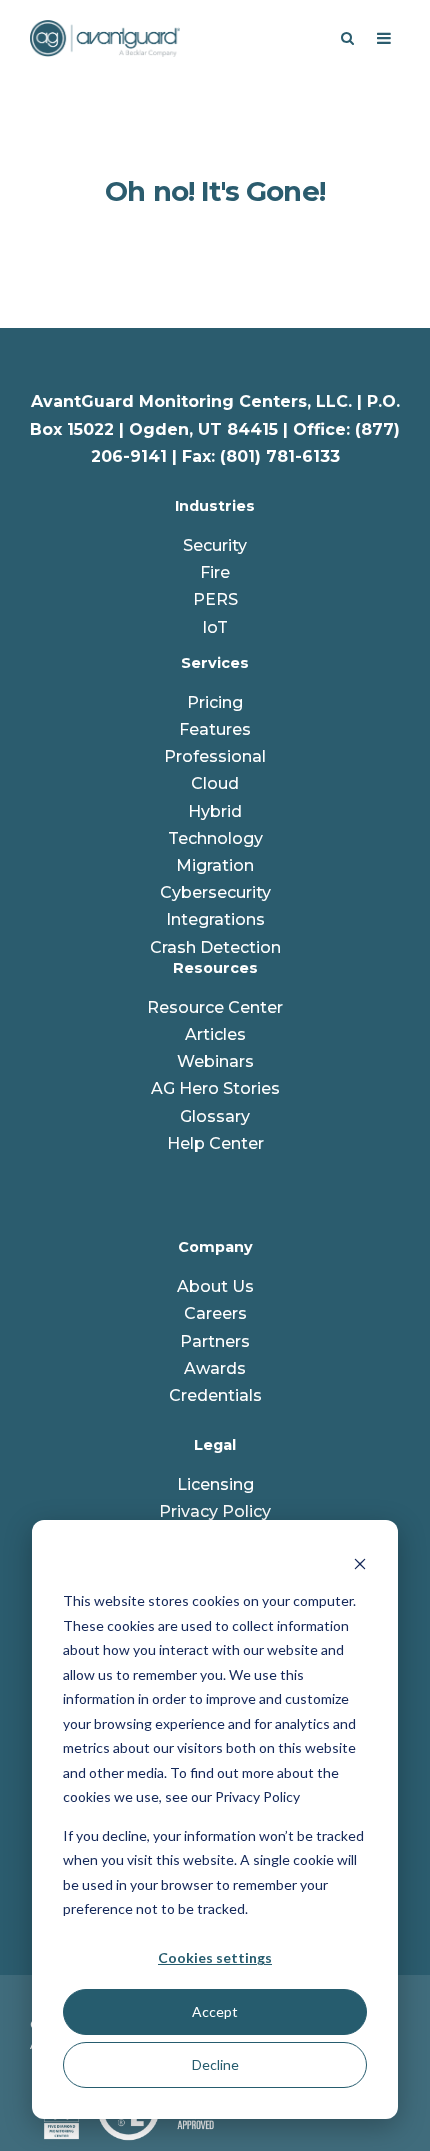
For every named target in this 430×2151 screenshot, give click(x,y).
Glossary (215, 1116)
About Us (215, 1286)
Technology (215, 838)
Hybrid (215, 811)
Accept (215, 2011)
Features (215, 729)
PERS (215, 599)
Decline (215, 2064)
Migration (215, 865)
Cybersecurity (215, 892)
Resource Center (215, 1007)
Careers (215, 1313)
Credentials (215, 1395)
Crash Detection (215, 947)
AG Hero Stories (215, 1088)
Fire (215, 572)
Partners (215, 1341)
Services (215, 663)
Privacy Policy (215, 1511)
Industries (215, 506)
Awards (215, 1368)
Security (215, 545)
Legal (215, 1445)
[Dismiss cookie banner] (360, 1563)
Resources (215, 968)
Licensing (215, 1484)
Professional (215, 756)
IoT (215, 627)
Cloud (215, 783)
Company (215, 1247)
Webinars (215, 1061)
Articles (215, 1034)
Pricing (215, 702)
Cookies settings (215, 1957)
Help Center (215, 1143)
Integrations (215, 919)
